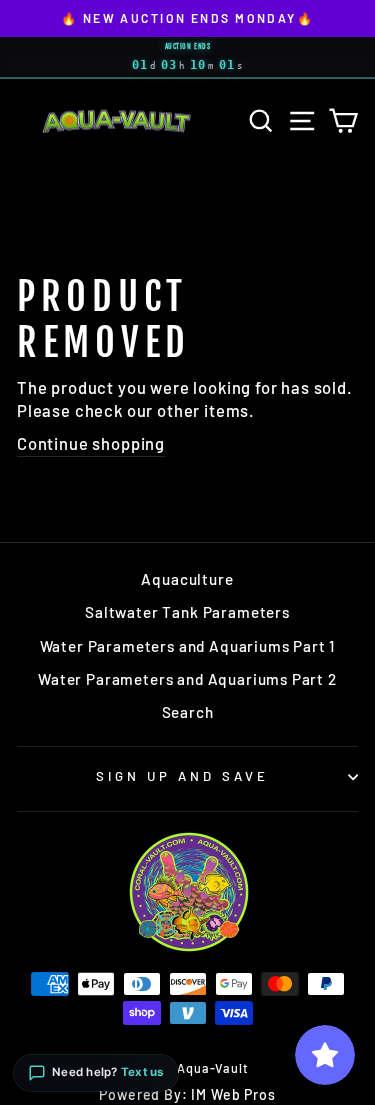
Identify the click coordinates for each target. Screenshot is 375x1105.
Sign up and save (182, 776)
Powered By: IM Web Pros (187, 1094)
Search (188, 712)
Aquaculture (187, 579)
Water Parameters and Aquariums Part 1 (188, 646)
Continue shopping (91, 443)
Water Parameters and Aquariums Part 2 (187, 679)
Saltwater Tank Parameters (187, 612)
